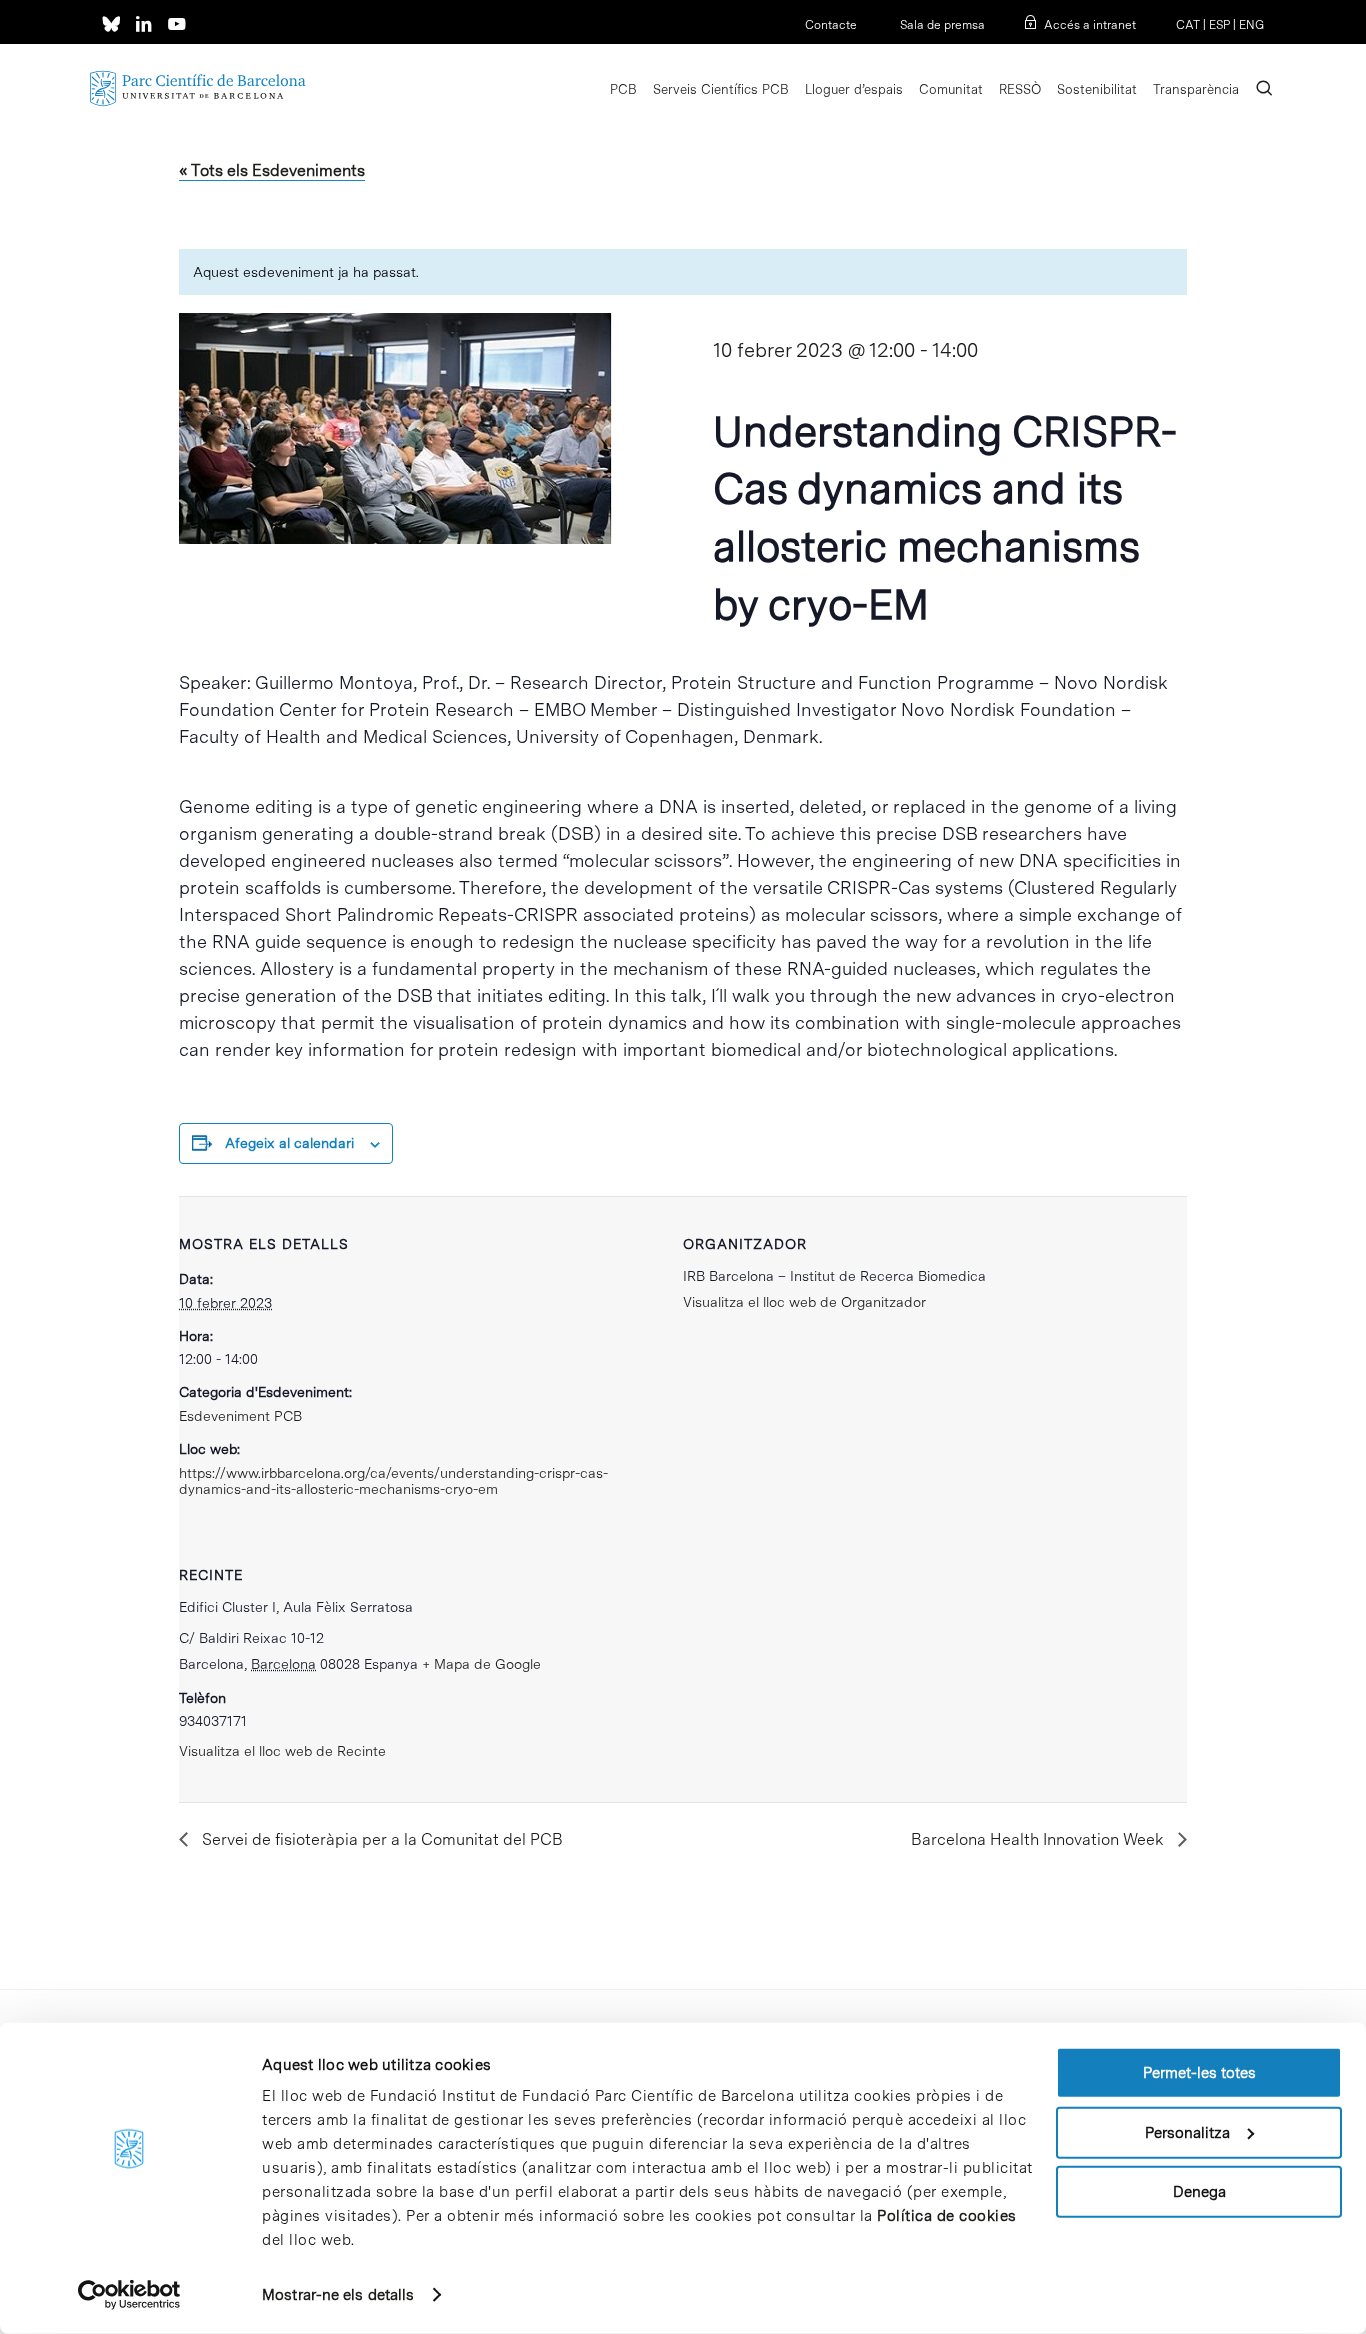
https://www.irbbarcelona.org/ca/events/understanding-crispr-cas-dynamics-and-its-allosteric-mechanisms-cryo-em (393, 1481)
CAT (1188, 25)
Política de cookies (947, 2216)
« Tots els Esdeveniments (272, 170)
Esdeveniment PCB (240, 1416)
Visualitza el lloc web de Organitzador (804, 1302)
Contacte (831, 25)
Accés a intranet (1090, 25)
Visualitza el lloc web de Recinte (282, 1751)
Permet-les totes (1199, 2073)
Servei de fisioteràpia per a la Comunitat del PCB (380, 1839)
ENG (1251, 25)
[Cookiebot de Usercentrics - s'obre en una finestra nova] (129, 2295)
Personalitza (1187, 2132)
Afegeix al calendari (289, 1143)
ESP (1219, 25)
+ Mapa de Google (481, 1664)
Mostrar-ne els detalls (338, 2295)
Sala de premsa (941, 25)
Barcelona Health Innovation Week (1039, 1839)
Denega (1199, 2192)
